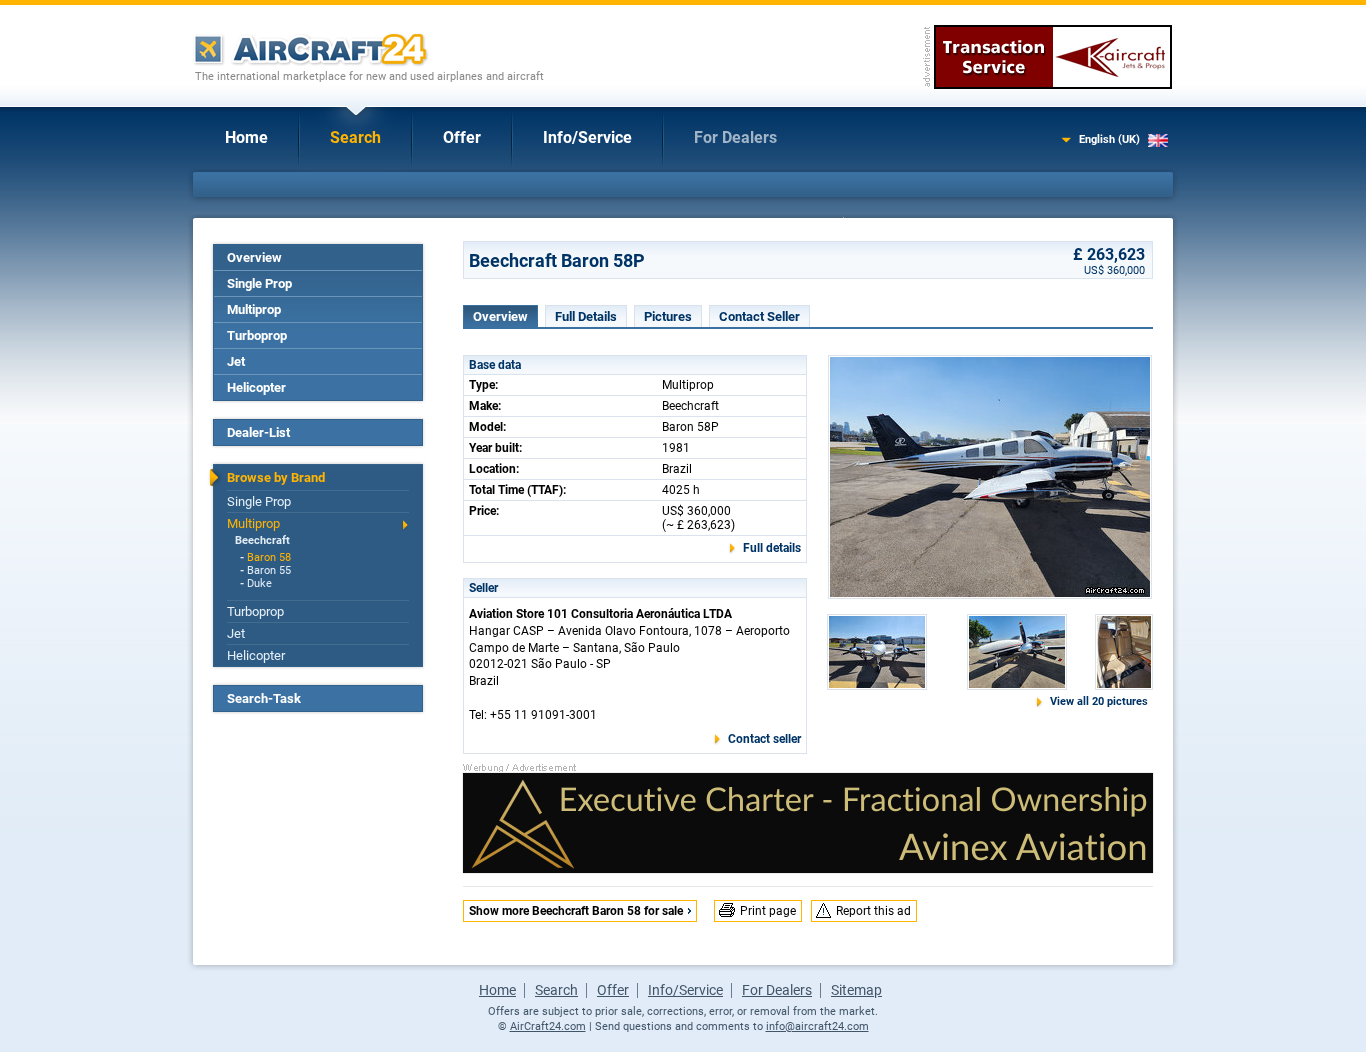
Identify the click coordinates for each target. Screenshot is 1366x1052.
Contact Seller (759, 316)
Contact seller (764, 739)
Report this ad (873, 911)
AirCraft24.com (548, 1026)
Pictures (668, 316)
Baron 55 (269, 570)
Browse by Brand (276, 477)
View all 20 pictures (1099, 701)
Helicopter (256, 387)
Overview (254, 257)
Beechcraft (262, 540)
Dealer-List (258, 432)
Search (355, 137)
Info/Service (587, 137)
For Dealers (735, 137)
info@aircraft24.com (817, 1026)
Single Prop (259, 283)
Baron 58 (269, 557)
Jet (236, 361)
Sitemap (856, 990)
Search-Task (264, 698)
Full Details (586, 316)
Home (246, 137)
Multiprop (254, 309)
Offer (462, 137)
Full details (772, 548)
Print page (768, 911)
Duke (259, 583)
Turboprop (257, 335)
